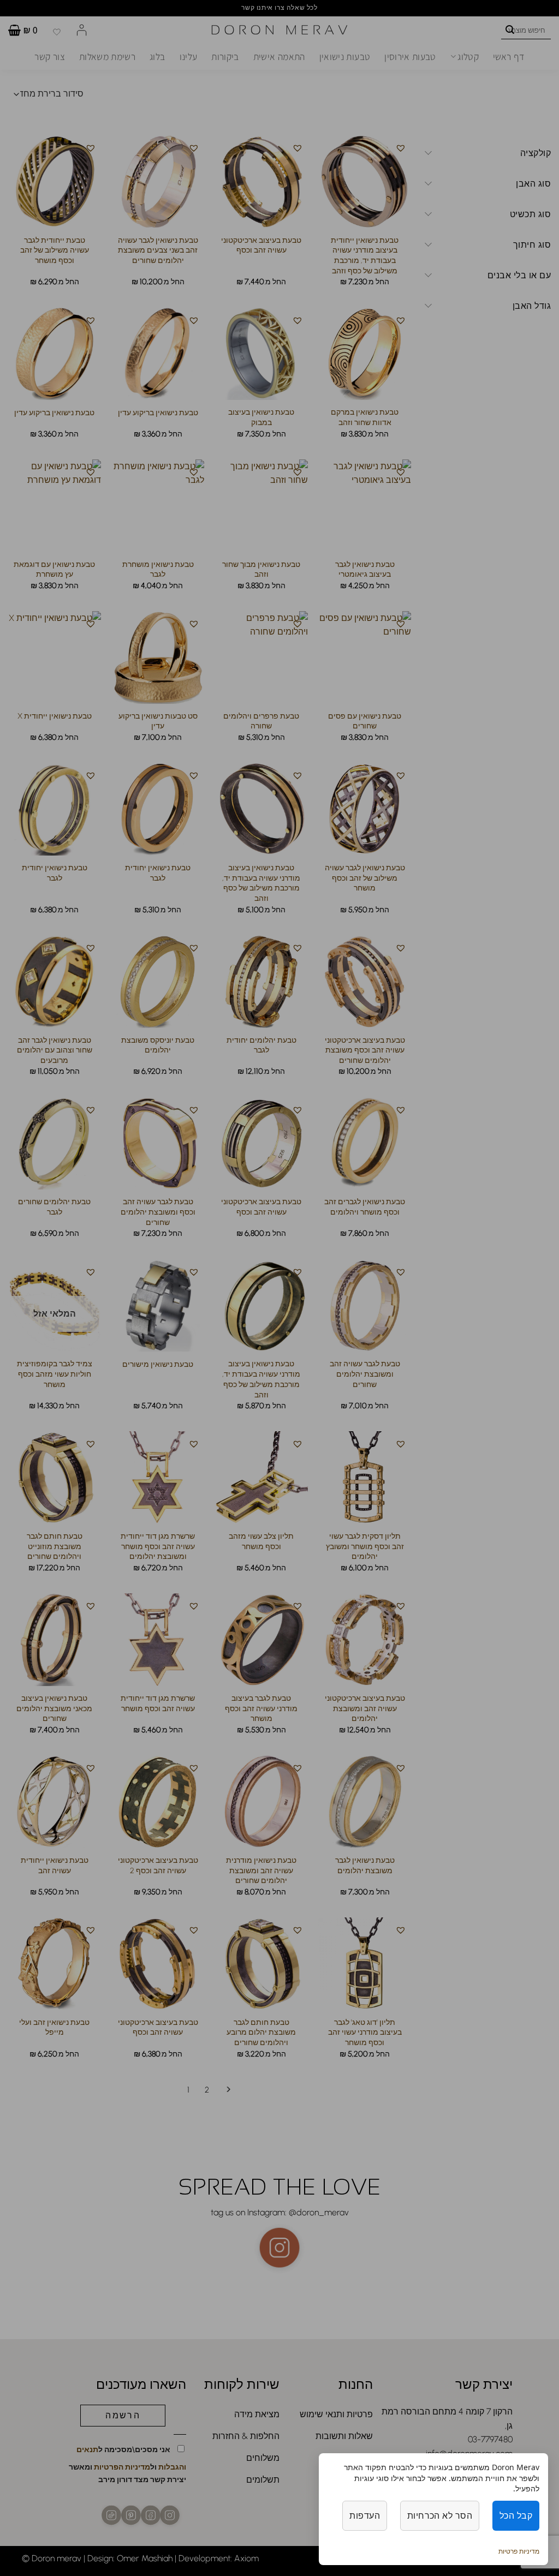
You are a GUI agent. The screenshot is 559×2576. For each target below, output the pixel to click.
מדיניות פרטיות (519, 2551)
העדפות (365, 2515)
